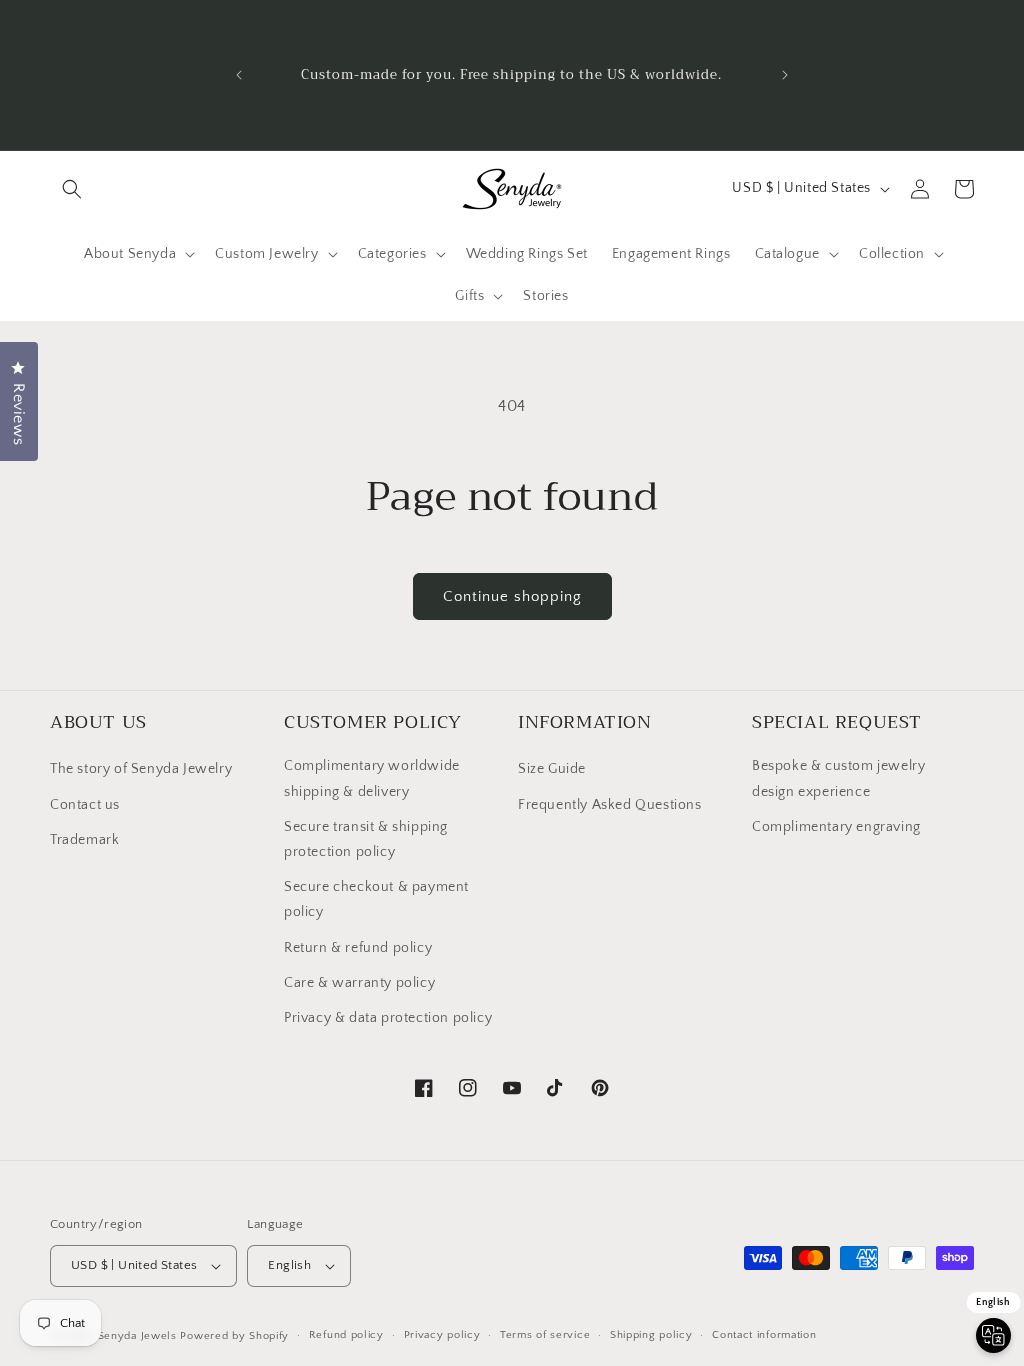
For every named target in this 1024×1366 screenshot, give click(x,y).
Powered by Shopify (234, 1336)
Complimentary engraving (836, 827)
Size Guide (552, 769)
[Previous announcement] (239, 75)
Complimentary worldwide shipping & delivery (372, 778)
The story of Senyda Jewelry (141, 769)
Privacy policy (442, 1335)
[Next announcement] (785, 75)
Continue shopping (512, 596)
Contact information (764, 1335)
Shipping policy (651, 1335)
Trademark (84, 840)
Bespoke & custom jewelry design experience (838, 778)
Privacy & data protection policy (388, 1018)
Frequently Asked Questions (610, 805)
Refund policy (346, 1335)
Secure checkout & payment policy (376, 899)
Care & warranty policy (359, 983)
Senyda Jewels (137, 1336)
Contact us (85, 805)
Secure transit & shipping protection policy (366, 839)
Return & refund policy (358, 948)
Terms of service (545, 1335)
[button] (72, 189)
